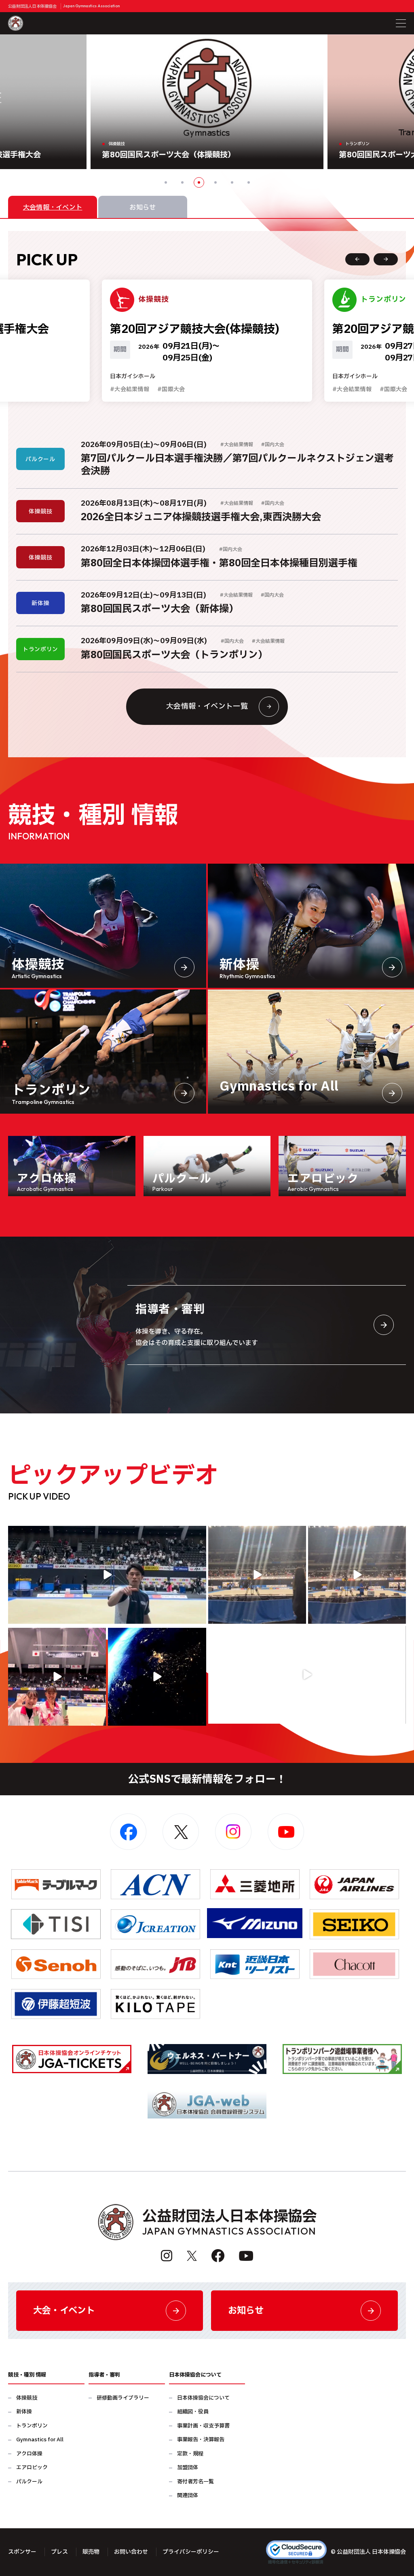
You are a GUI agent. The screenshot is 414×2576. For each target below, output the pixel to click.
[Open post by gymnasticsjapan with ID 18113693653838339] (257, 1575)
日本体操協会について (203, 2398)
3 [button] (199, 182)
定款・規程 (190, 2454)
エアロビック (32, 2468)
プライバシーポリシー (191, 2552)
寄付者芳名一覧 (195, 2482)
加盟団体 (188, 2468)
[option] (207, 102)
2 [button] (182, 182)
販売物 (91, 2552)
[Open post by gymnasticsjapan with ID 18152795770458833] (57, 1677)
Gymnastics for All (40, 2440)
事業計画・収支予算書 (203, 2426)
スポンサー (22, 2552)
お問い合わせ (131, 2552)
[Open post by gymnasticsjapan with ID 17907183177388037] (157, 1677)
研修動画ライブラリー (123, 2398)
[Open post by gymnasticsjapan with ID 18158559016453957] (357, 1575)
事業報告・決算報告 (201, 2440)
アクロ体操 (29, 2454)
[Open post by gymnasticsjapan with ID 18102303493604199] (307, 1675)
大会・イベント (64, 2311)
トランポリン (32, 2426)
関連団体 (188, 2496)
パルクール (29, 2482)
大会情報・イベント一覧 (207, 706)
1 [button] (166, 182)
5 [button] (232, 182)
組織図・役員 (193, 2412)
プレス (59, 2552)
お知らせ (246, 2311)
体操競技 (27, 2398)
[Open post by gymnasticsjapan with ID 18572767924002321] (107, 1575)
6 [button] (249, 182)
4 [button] (215, 182)
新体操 (24, 2412)
